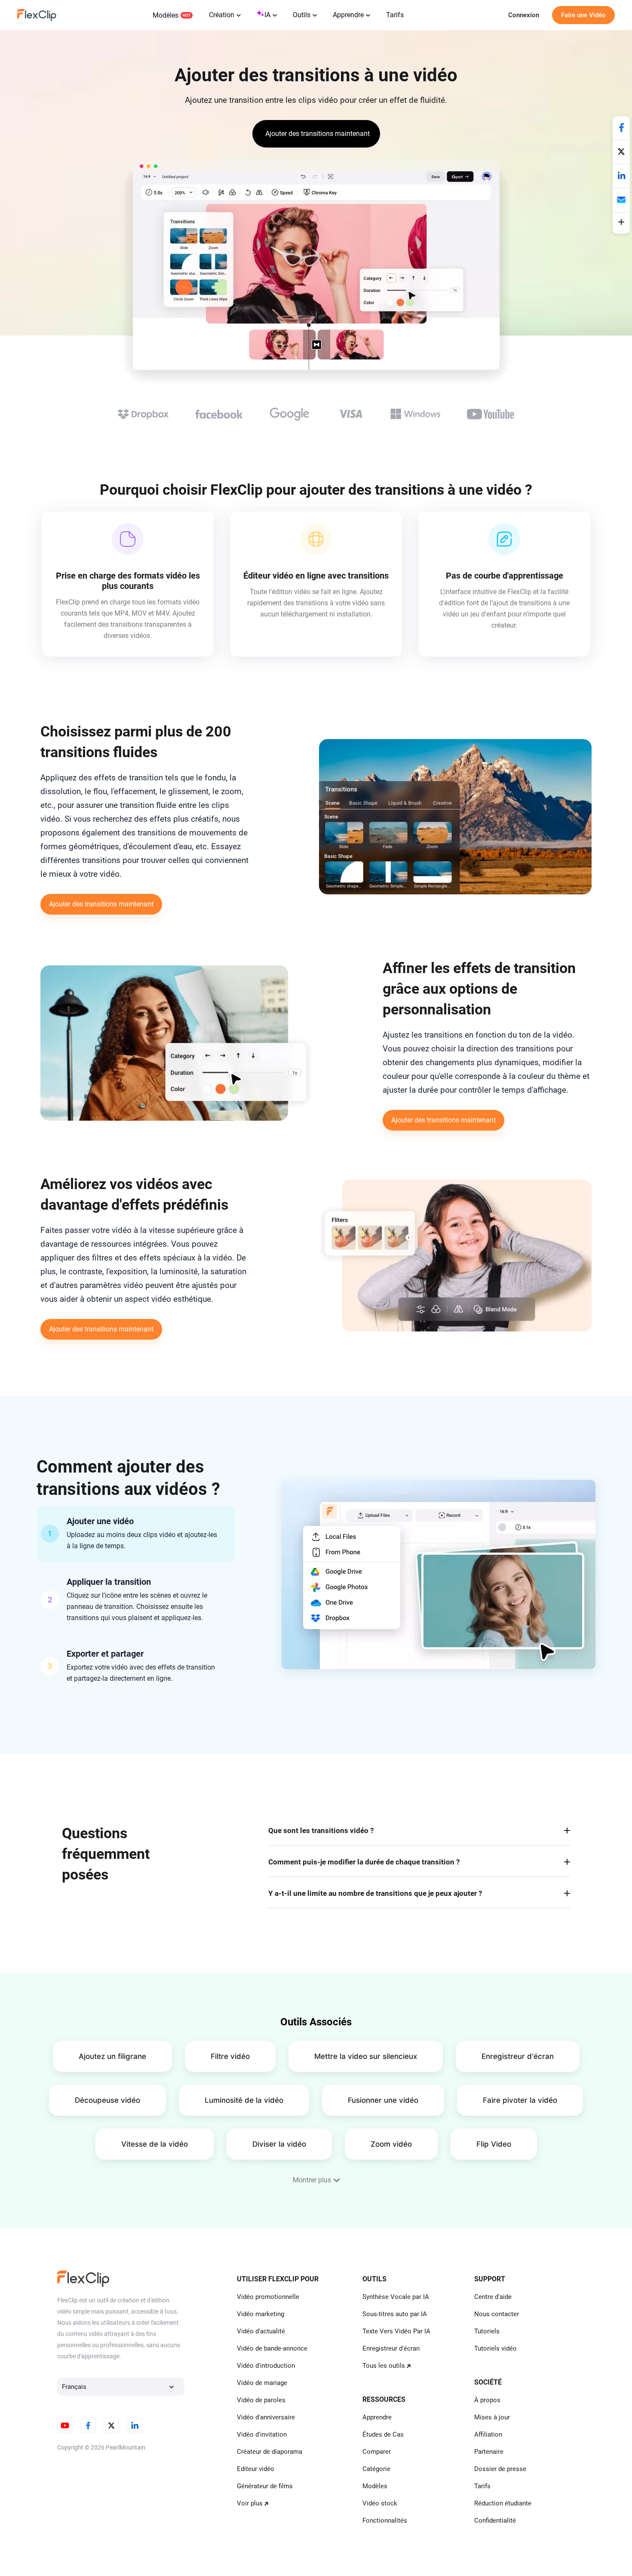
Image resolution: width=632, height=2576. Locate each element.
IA (267, 15)
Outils (302, 15)
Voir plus (250, 2503)
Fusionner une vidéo (383, 2100)
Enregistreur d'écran (518, 2056)
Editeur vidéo (256, 2469)
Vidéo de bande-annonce (272, 2348)
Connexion (524, 15)
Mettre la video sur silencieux (366, 2056)
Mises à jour (492, 2417)
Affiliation (488, 2434)
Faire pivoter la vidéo (520, 2100)
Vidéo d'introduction (266, 2366)
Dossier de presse (500, 2469)
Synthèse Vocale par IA (396, 2297)
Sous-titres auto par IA (395, 2314)
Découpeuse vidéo (107, 2100)
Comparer (377, 2452)
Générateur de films (265, 2486)
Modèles (166, 15)
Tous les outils (384, 2366)
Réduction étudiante (503, 2503)
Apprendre (348, 15)
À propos (487, 2400)
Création (222, 15)
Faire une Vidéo (583, 15)
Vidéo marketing (261, 2314)
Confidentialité (495, 2521)
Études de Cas (383, 2434)
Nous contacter (497, 2314)
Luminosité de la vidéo (244, 2100)
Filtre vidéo (230, 2056)
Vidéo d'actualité (261, 2331)
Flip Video (494, 2144)
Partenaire (489, 2452)
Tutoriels (487, 2331)
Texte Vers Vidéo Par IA (396, 2331)
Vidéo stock (380, 2503)
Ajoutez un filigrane (112, 2056)
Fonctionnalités (385, 2521)
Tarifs (395, 15)
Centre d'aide (493, 2297)
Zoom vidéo (391, 2144)
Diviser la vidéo (279, 2144)
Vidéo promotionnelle (268, 2297)
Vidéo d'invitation (262, 2434)
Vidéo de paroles (261, 2400)
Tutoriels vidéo (495, 2348)
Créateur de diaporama (270, 2452)
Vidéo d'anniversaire (266, 2417)
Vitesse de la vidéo (155, 2144)
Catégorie (376, 2469)
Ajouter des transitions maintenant (101, 904)
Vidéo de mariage (262, 2383)
